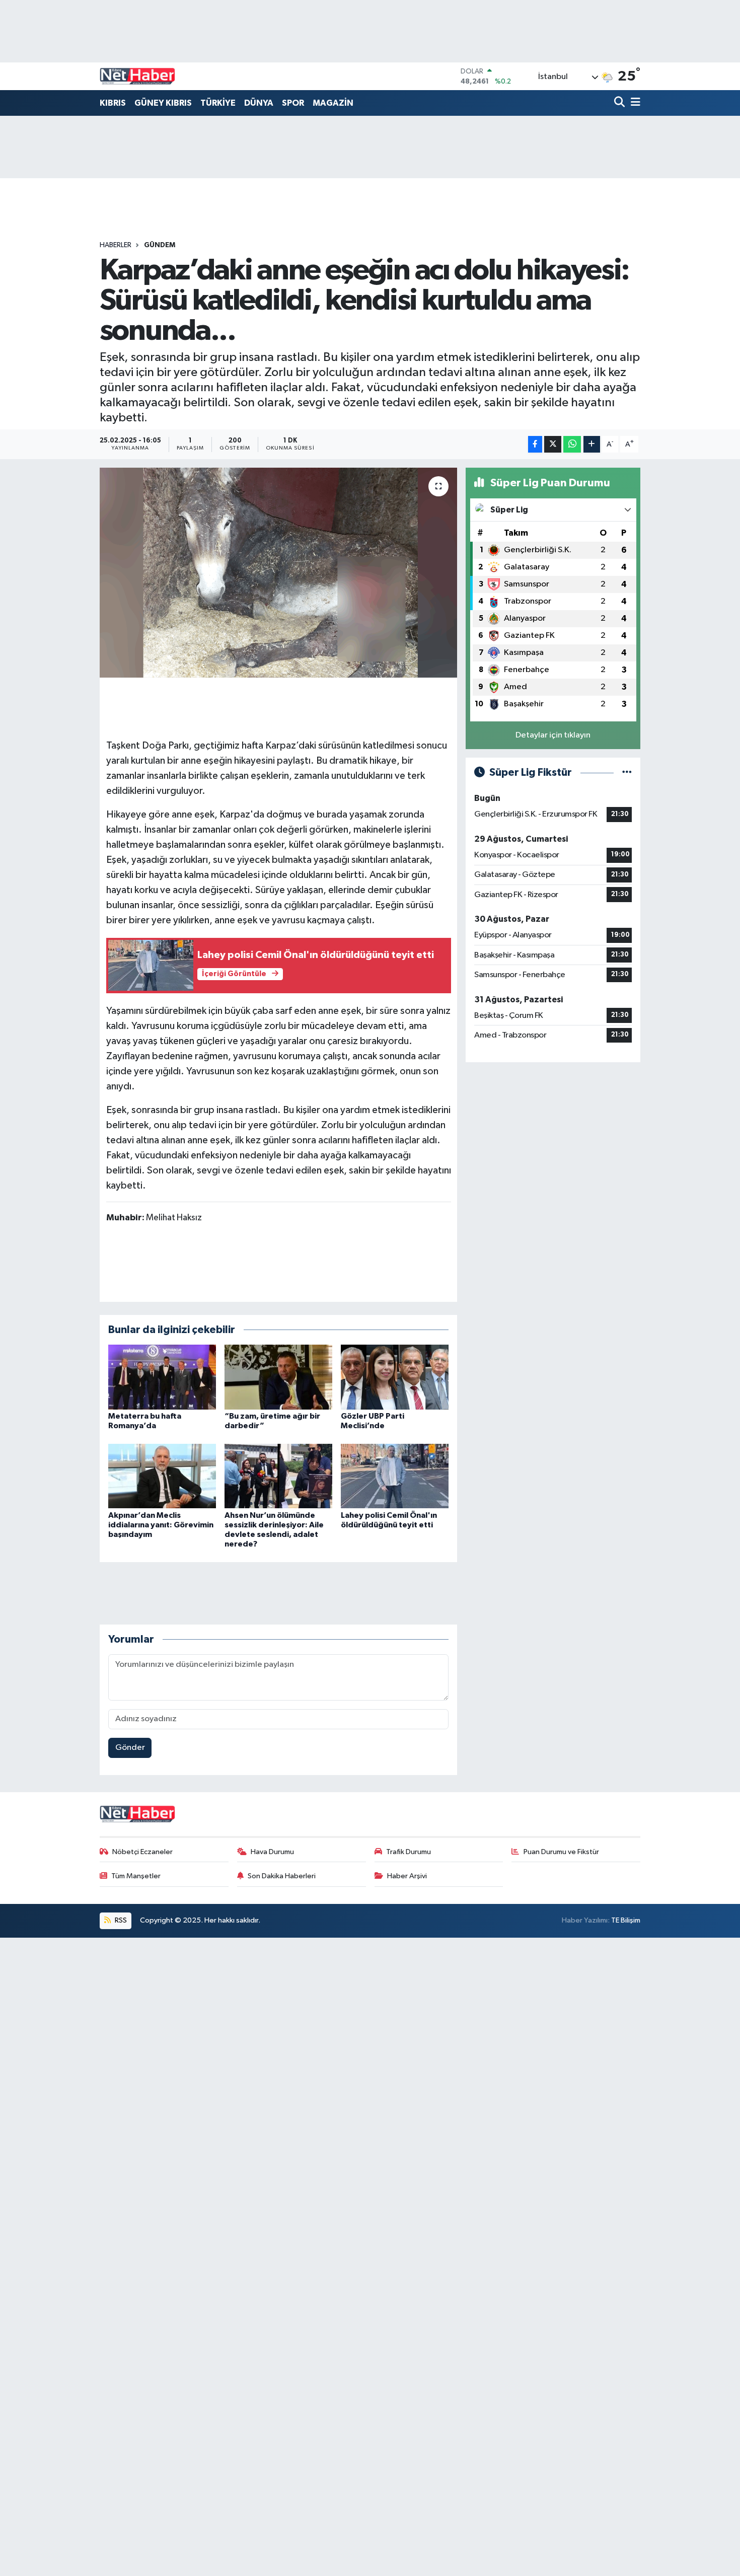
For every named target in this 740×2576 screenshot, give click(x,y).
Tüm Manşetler (136, 1876)
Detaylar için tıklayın (553, 735)
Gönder (130, 1748)
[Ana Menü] (634, 103)
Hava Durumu (272, 1852)
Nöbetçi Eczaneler (142, 1852)
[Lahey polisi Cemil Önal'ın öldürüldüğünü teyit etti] (395, 1476)
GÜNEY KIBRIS (163, 103)
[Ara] (620, 103)
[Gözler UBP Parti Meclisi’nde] (395, 1377)
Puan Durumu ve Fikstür (561, 1852)
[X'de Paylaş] (553, 444)
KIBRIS (113, 103)
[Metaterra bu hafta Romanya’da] (162, 1377)
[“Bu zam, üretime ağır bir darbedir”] (278, 1377)
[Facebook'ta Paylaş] (535, 444)
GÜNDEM (160, 245)
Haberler (116, 245)
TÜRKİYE (218, 103)
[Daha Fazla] (592, 444)
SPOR (293, 103)
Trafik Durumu (409, 1852)
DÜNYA (259, 103)
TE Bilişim (626, 1920)
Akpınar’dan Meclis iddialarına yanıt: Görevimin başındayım (161, 1525)
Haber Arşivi (407, 1876)
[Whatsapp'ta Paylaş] (572, 444)
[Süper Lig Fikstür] (627, 772)
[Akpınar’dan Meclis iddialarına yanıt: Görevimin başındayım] (162, 1476)
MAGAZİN (333, 103)
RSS (120, 1920)
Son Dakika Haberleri (282, 1876)
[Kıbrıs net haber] (137, 77)
